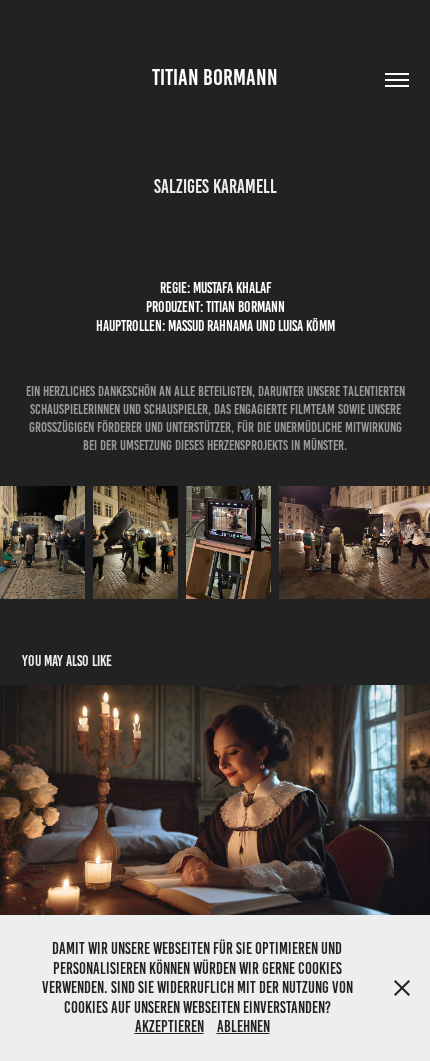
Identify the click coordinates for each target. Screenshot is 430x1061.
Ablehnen (243, 1026)
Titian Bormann (215, 77)
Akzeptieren (169, 1026)
